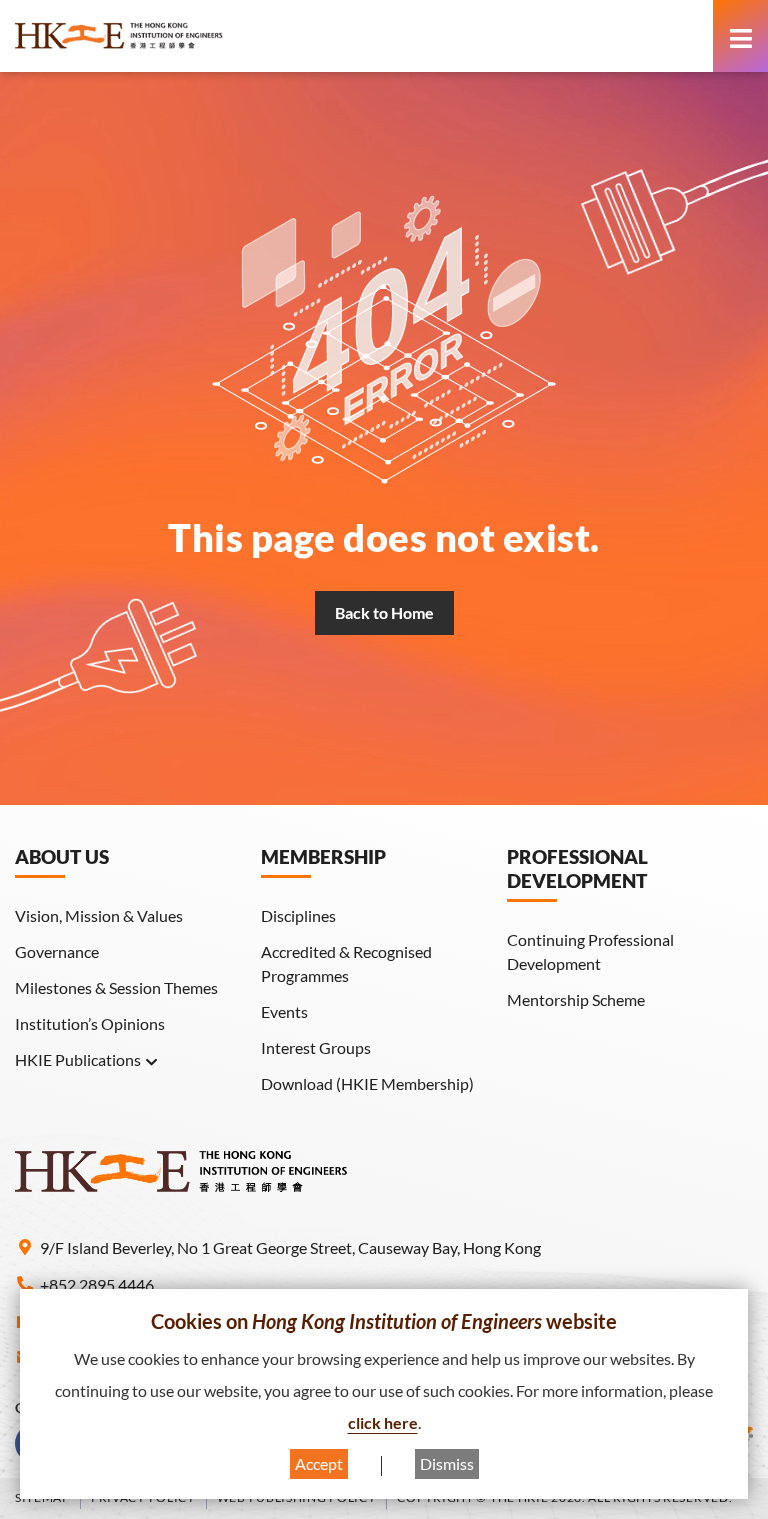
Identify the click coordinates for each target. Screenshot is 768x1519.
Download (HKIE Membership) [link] (367, 1083)
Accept (319, 1463)
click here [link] (383, 1422)
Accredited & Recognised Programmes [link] (346, 963)
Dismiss (447, 1463)
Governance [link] (57, 951)
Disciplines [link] (298, 915)
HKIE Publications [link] (78, 1059)
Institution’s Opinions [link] (90, 1023)
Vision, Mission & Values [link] (99, 915)
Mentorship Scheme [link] (576, 999)
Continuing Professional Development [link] (590, 951)
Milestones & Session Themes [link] (116, 987)
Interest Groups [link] (316, 1047)
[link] (170, 36)
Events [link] (284, 1011)
